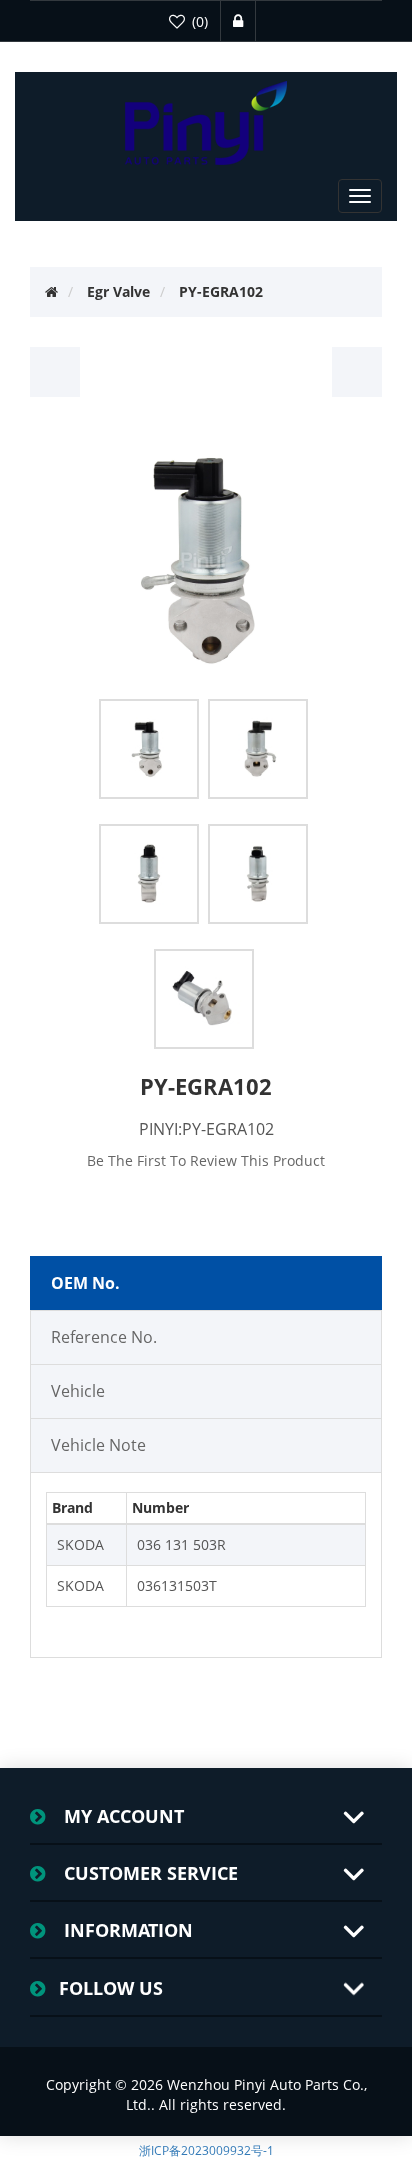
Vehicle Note (98, 1445)
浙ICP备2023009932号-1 (206, 2150)
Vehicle (78, 1391)
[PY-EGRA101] (55, 372)
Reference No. (104, 1337)
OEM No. (85, 1283)
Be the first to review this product (206, 1160)
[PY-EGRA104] (356, 372)
